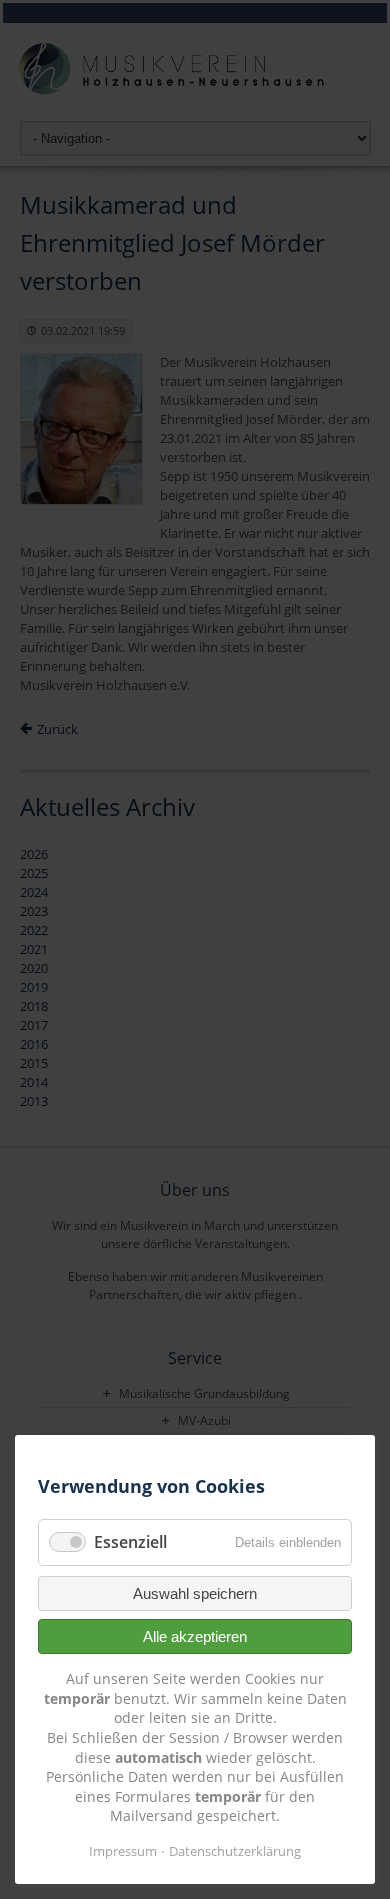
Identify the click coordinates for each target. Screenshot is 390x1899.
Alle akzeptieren (195, 1636)
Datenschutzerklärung (235, 1851)
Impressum (123, 1851)
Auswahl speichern (195, 1593)
